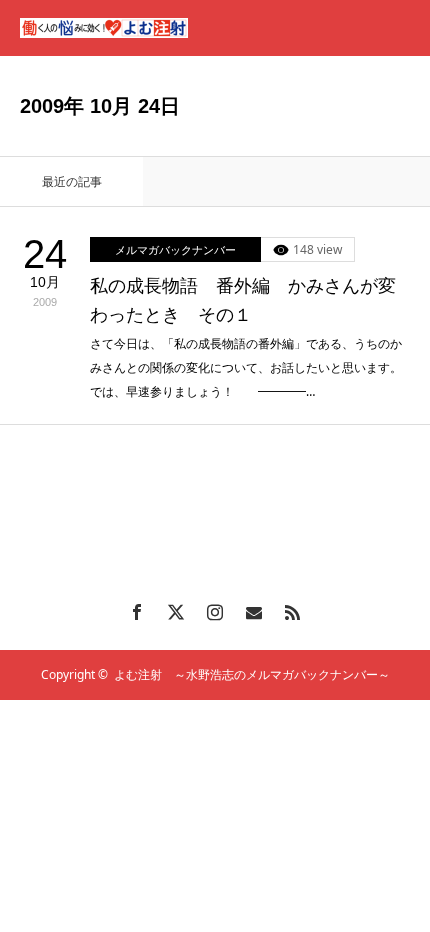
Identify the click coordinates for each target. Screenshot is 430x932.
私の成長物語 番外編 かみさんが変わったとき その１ (243, 300)
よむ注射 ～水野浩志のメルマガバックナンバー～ (252, 674)
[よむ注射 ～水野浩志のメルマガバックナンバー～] (104, 28)
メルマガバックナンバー (175, 249)
